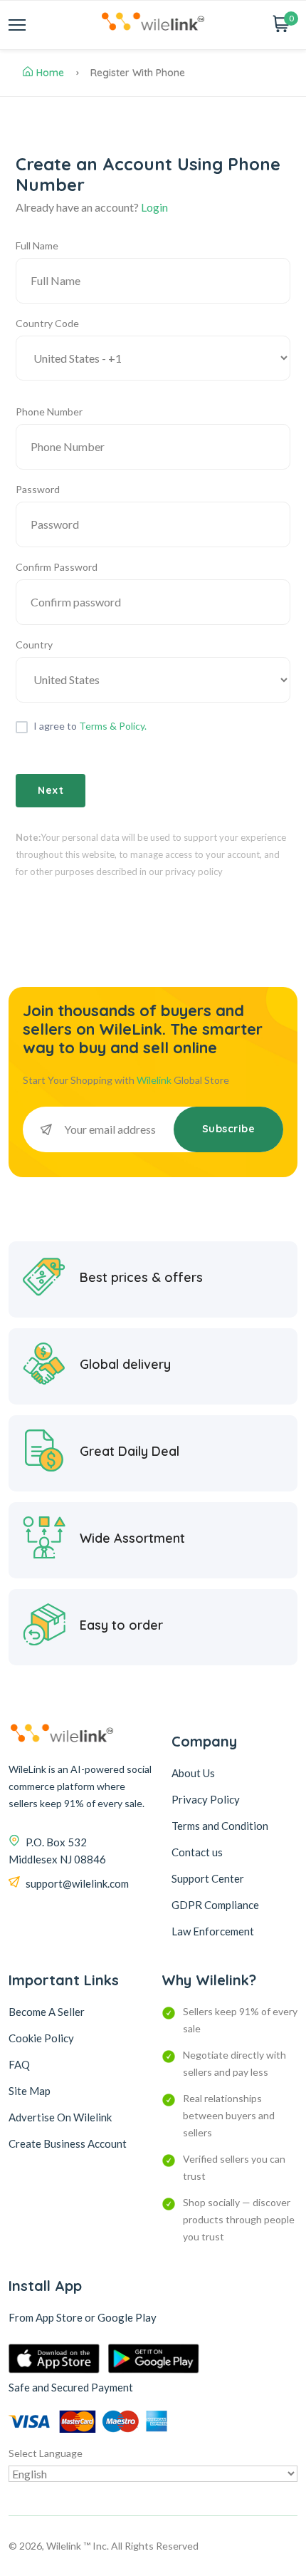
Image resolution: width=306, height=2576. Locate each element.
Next (51, 790)
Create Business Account (68, 2143)
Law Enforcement (213, 1931)
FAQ (19, 2064)
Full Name (37, 245)
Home (50, 73)
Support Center (208, 1878)
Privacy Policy (206, 1799)
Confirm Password (57, 567)
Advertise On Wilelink (60, 2117)
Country (34, 645)
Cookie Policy (41, 2038)
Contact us (197, 1852)
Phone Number (49, 412)
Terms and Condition (220, 1826)
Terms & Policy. (113, 726)
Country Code (47, 323)
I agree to (90, 726)
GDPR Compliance (215, 1905)
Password (38, 489)
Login (154, 207)
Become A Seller (47, 2012)
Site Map (30, 2091)
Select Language (46, 2453)
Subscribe (229, 1129)
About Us (193, 1773)
